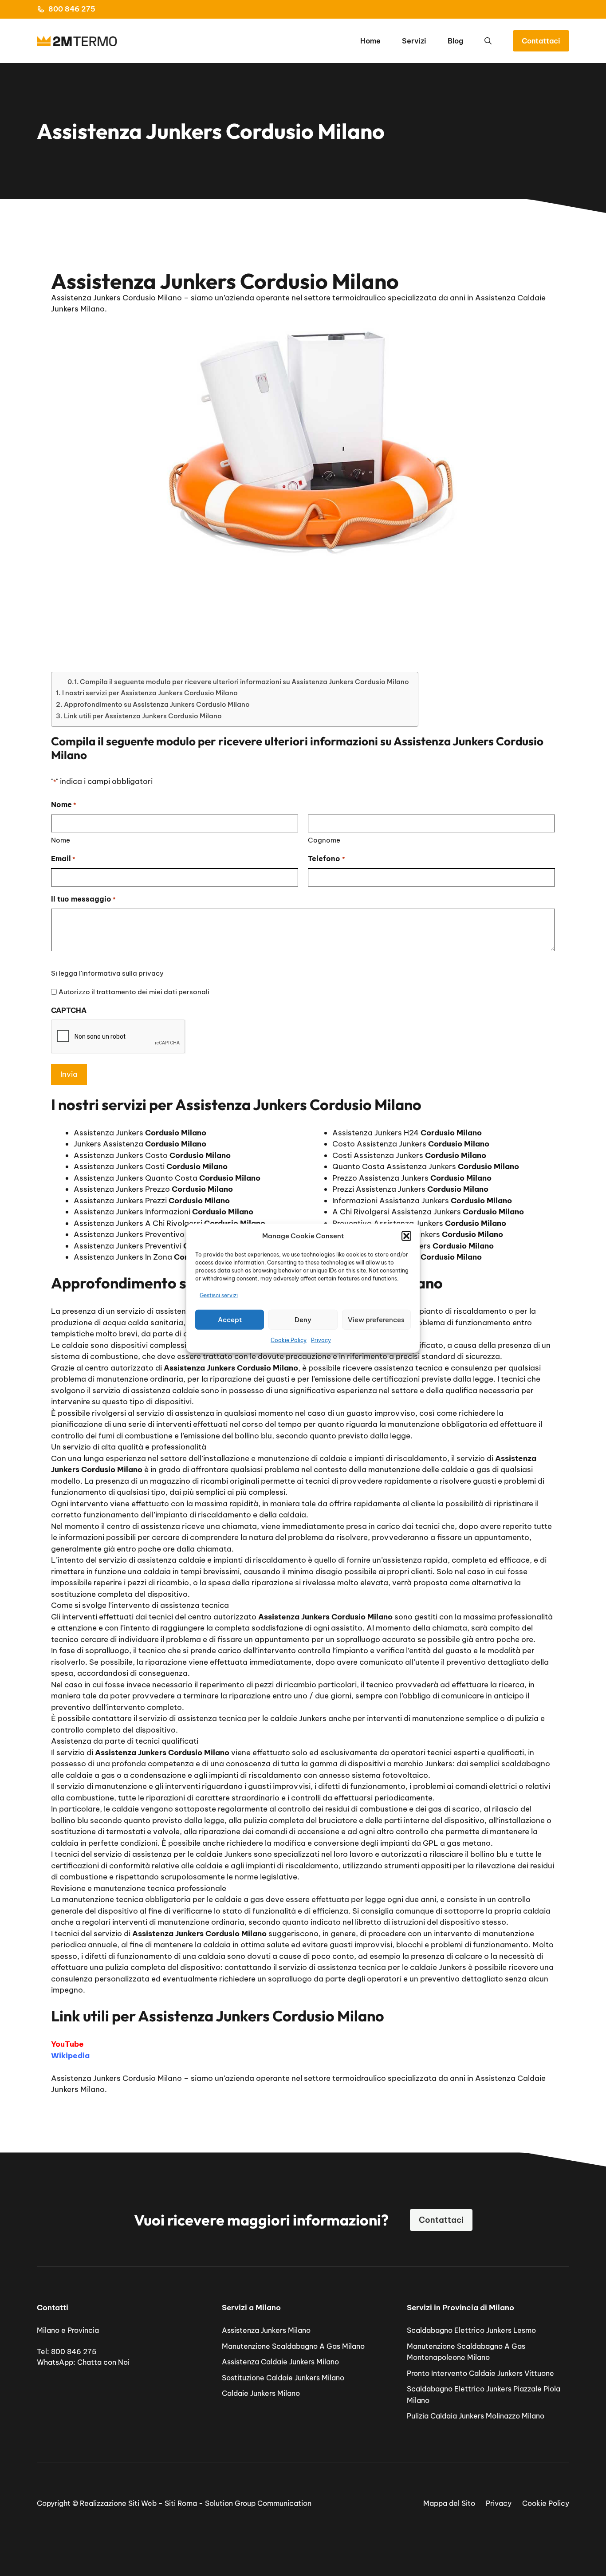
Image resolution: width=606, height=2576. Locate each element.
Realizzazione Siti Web (118, 2503)
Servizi (414, 41)
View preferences (376, 1319)
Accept (230, 1319)
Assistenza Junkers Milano (266, 2330)
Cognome (324, 840)
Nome (61, 840)
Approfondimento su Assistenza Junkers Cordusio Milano (157, 704)
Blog (455, 41)
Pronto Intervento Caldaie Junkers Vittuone (480, 2373)
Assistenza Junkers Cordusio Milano (116, 2078)
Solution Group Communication (258, 2503)
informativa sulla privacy (123, 973)
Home (370, 41)
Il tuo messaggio (83, 899)
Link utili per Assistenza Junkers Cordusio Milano (143, 716)
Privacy (321, 1340)
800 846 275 (72, 9)
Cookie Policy (289, 1340)
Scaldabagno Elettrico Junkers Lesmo (471, 2330)
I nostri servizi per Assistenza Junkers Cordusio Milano (150, 693)
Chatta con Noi (103, 2362)
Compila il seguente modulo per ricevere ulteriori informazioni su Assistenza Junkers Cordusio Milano (244, 682)
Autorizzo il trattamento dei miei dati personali (134, 992)
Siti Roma (181, 2503)
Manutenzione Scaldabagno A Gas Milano (293, 2346)
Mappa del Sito (449, 2503)
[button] (406, 1236)
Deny (303, 1319)
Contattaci (541, 41)
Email (63, 859)
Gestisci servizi (219, 1295)
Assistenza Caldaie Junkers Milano (280, 2362)
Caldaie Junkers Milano (261, 2393)
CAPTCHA (69, 1010)
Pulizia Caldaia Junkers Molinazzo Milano (476, 2416)
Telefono (326, 859)
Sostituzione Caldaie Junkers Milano (283, 2378)
